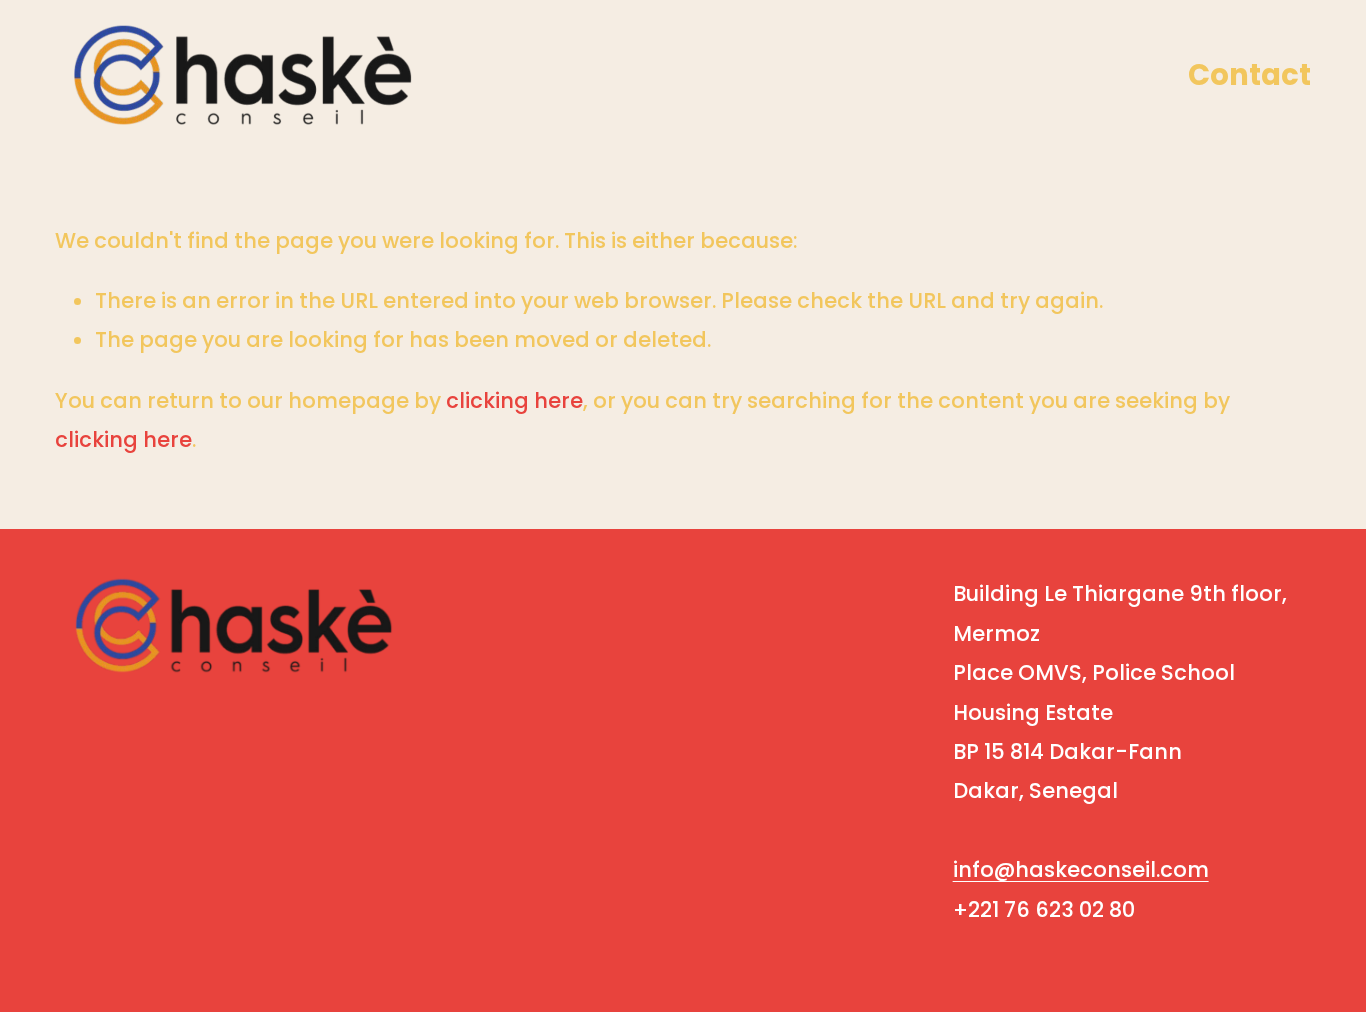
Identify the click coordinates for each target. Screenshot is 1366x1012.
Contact (1249, 74)
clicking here (514, 400)
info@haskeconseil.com (1081, 869)
